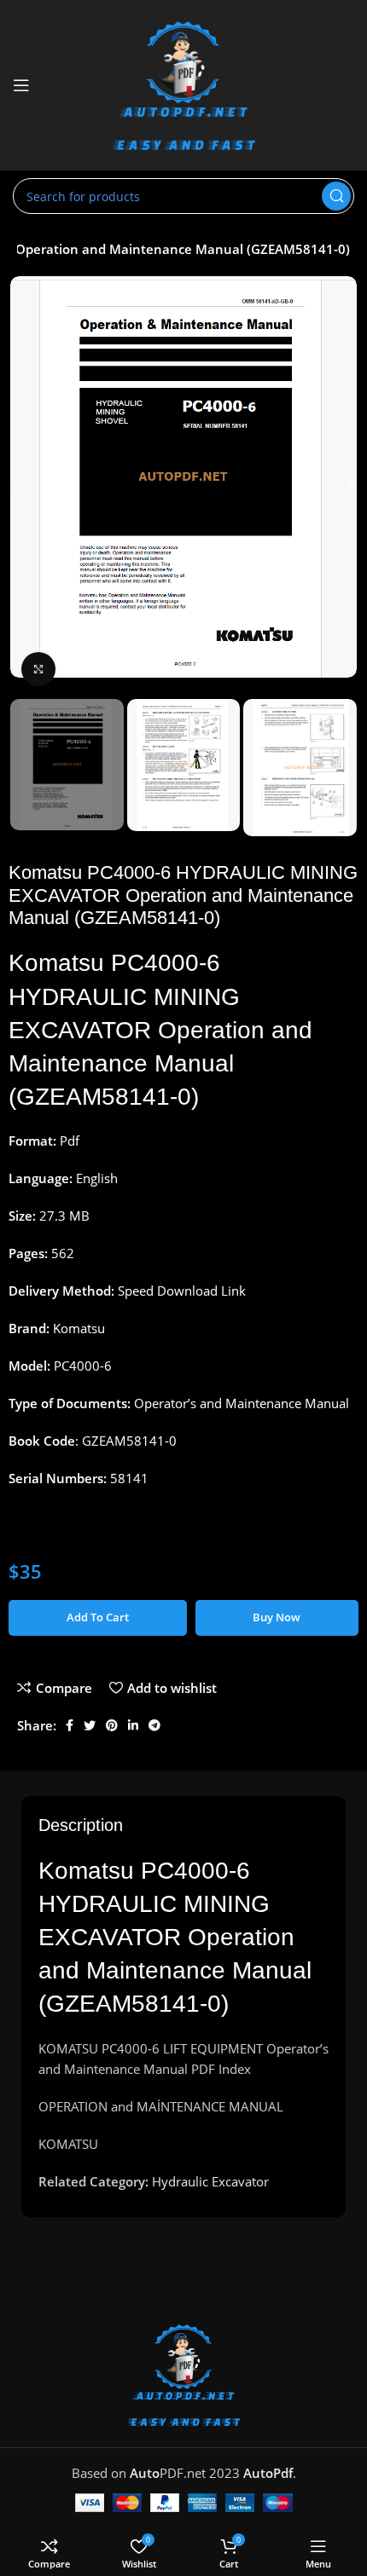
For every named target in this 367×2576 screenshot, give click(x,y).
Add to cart (98, 1617)
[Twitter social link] (90, 1725)
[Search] (336, 196)
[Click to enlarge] (38, 669)
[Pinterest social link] (112, 1725)
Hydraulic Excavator (210, 2181)
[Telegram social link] (154, 1725)
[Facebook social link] (70, 1725)
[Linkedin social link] (133, 1725)
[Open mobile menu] (21, 85)
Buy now (277, 1617)
